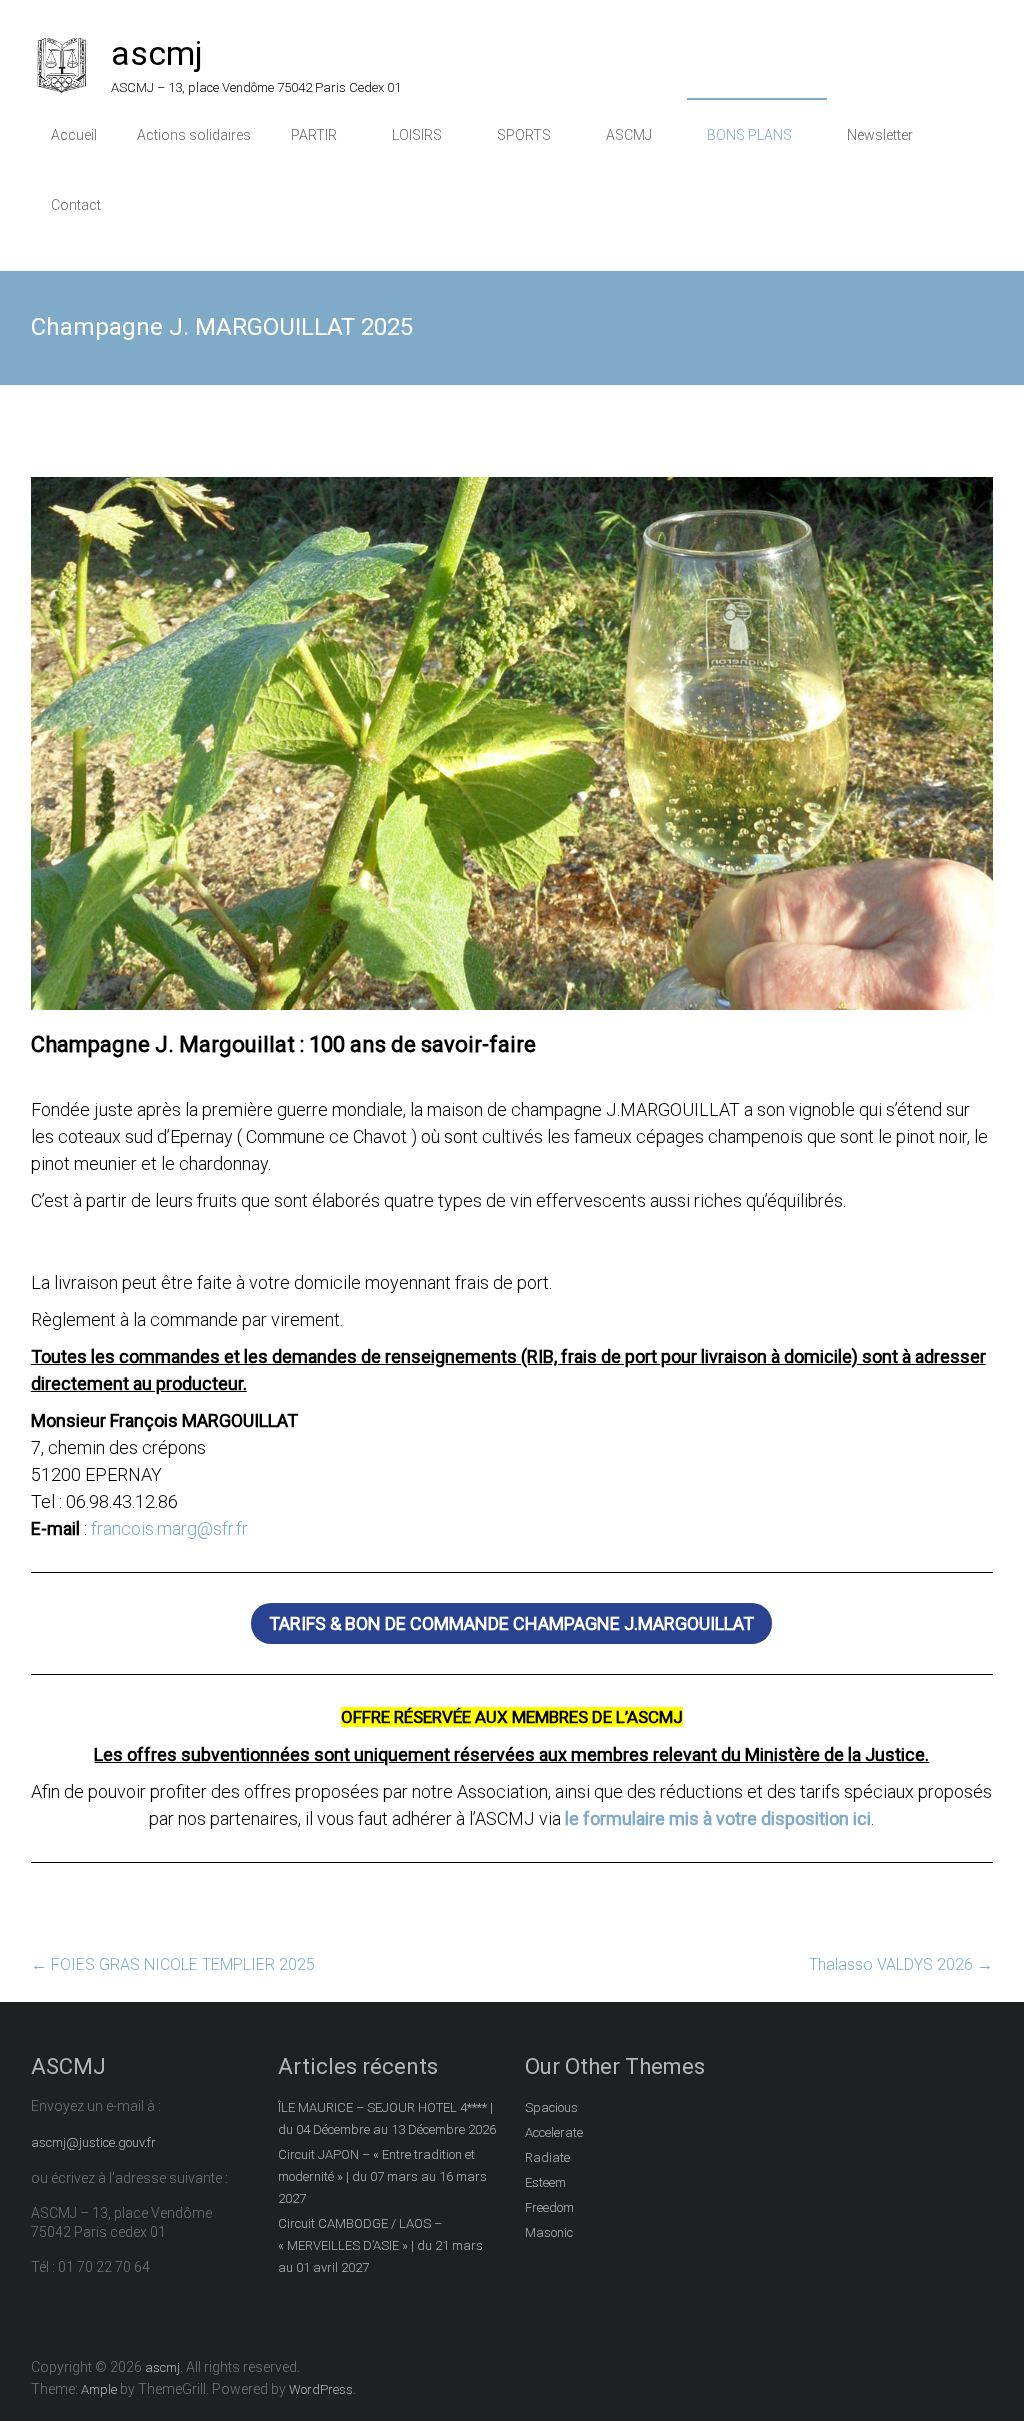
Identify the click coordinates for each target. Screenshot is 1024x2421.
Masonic (549, 2232)
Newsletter (880, 135)
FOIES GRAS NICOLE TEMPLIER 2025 (173, 1964)
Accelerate (554, 2132)
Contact (76, 205)
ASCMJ (629, 135)
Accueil (74, 135)
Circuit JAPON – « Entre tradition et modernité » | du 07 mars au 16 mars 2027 (382, 2176)
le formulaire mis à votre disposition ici (718, 1818)
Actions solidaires (194, 135)
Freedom (549, 2207)
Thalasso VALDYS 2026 (901, 1964)
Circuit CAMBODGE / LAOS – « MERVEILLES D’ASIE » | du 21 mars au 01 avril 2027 (380, 2245)
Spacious (551, 2107)
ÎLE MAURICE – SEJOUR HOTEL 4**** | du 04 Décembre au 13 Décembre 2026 (387, 2118)
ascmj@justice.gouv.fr (93, 2142)
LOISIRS (417, 135)
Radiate (547, 2157)
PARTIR (314, 135)
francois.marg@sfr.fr (169, 1528)
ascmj (157, 53)
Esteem (545, 2182)
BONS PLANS (749, 135)
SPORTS (524, 135)
